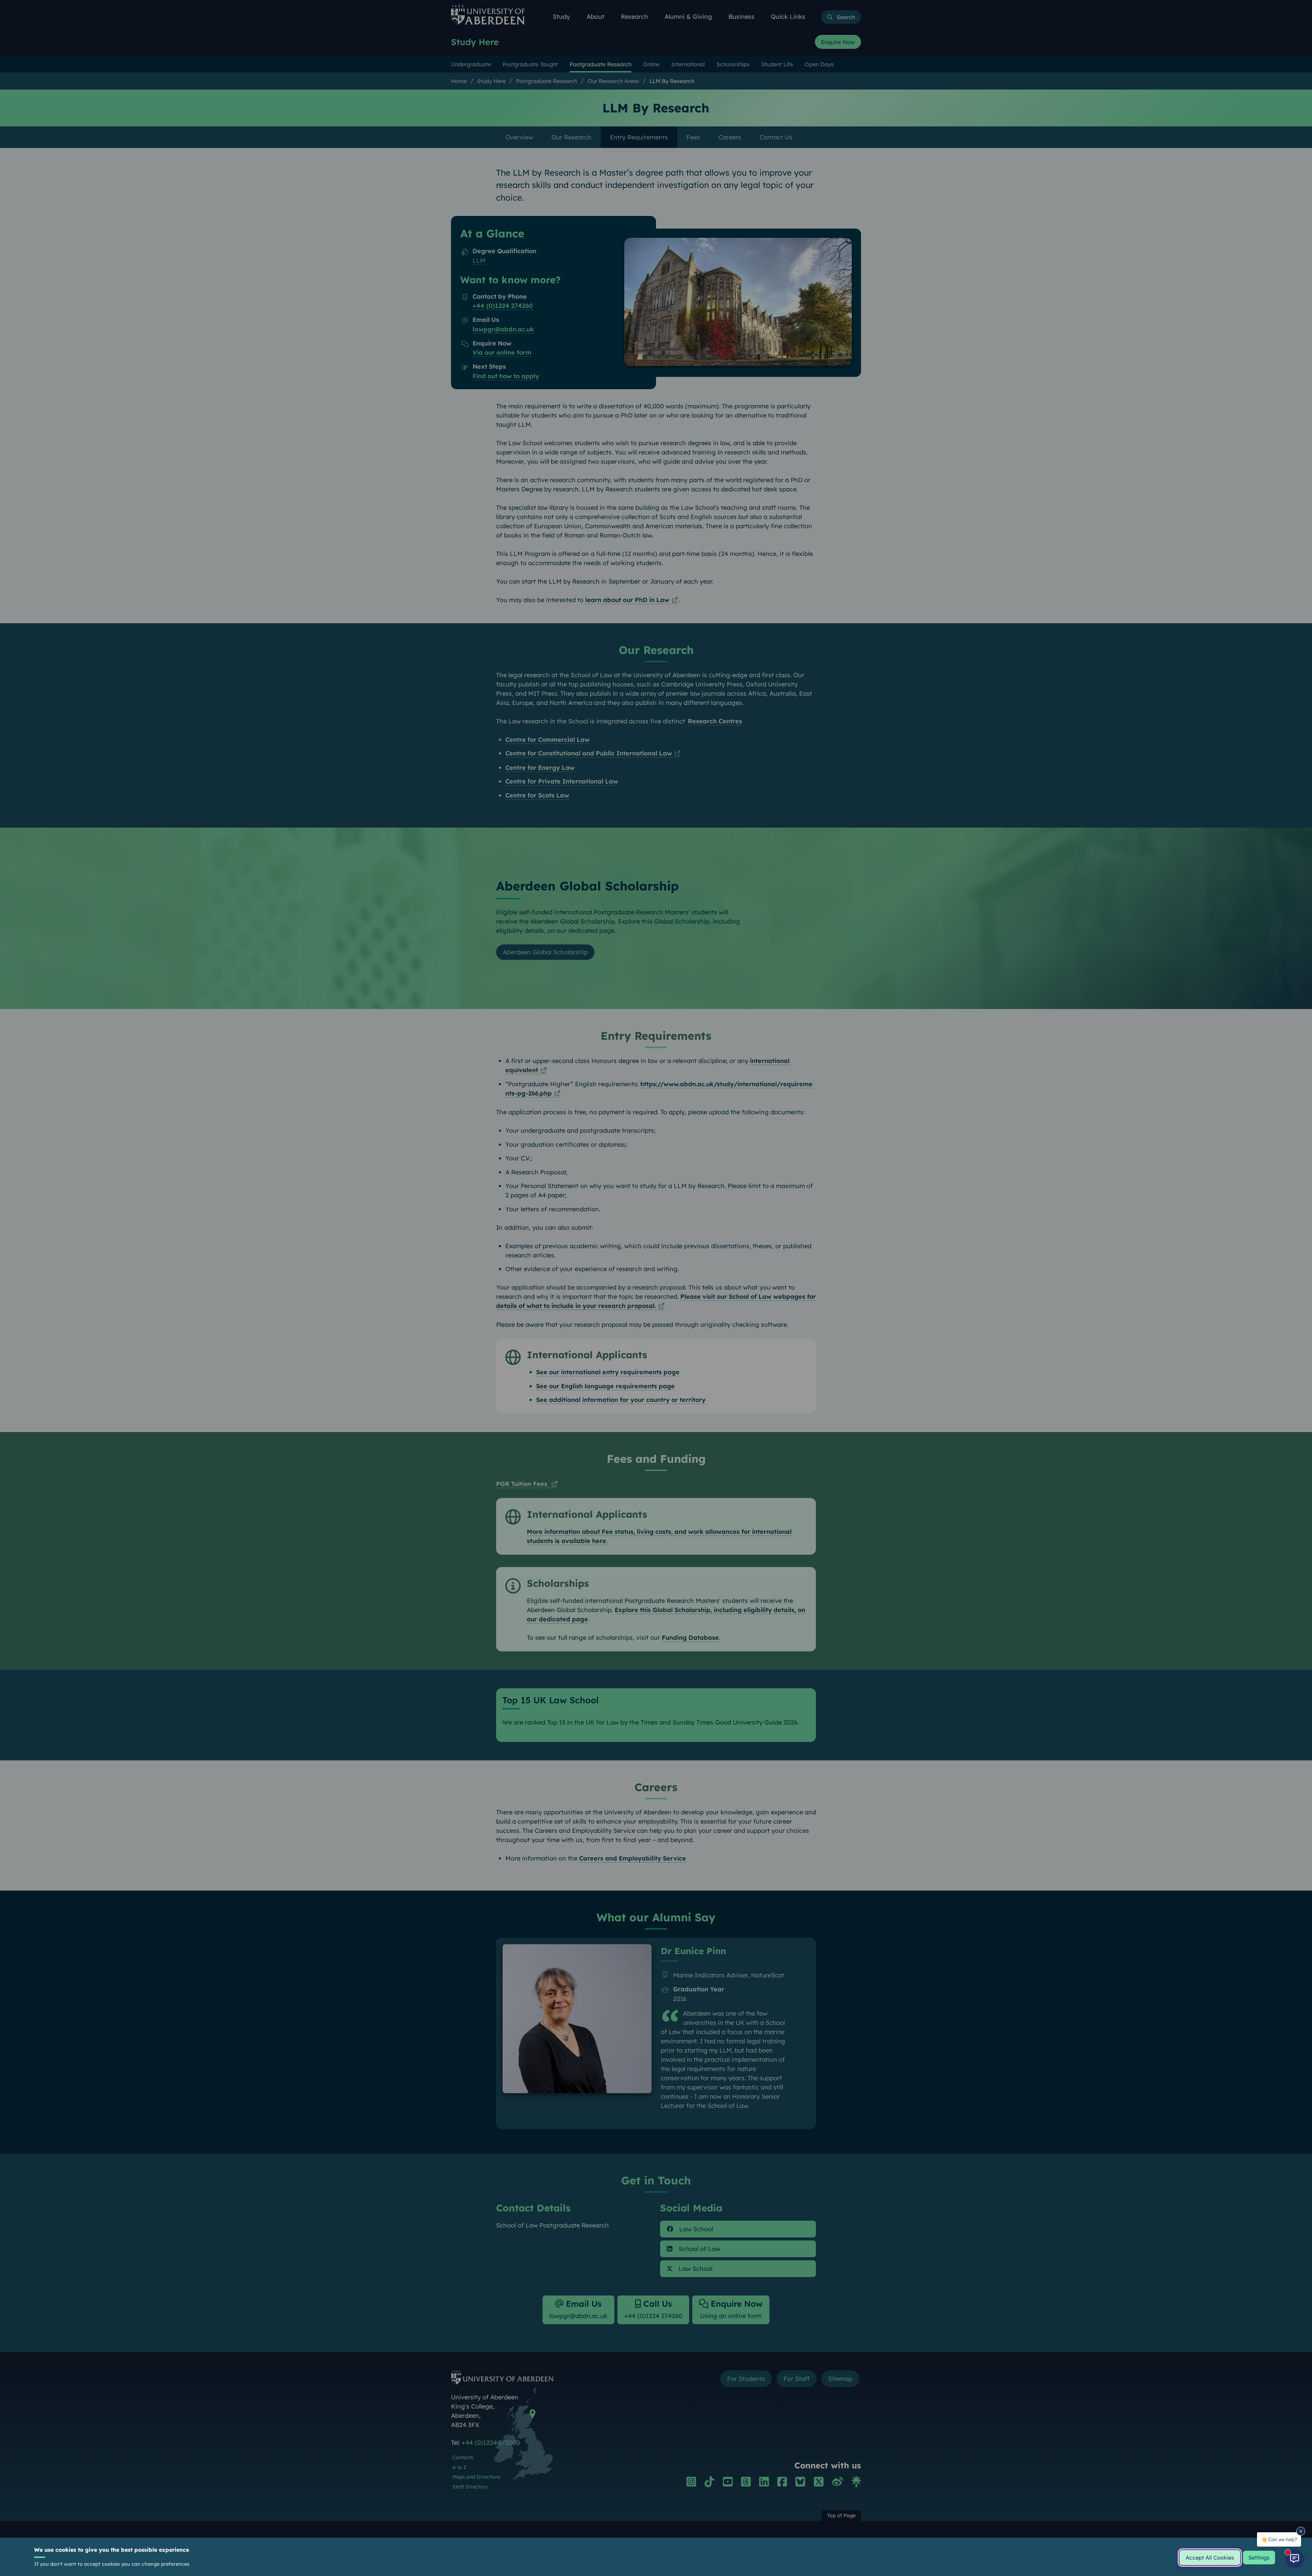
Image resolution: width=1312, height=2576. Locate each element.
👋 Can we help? (1279, 2539)
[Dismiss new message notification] (1301, 2531)
